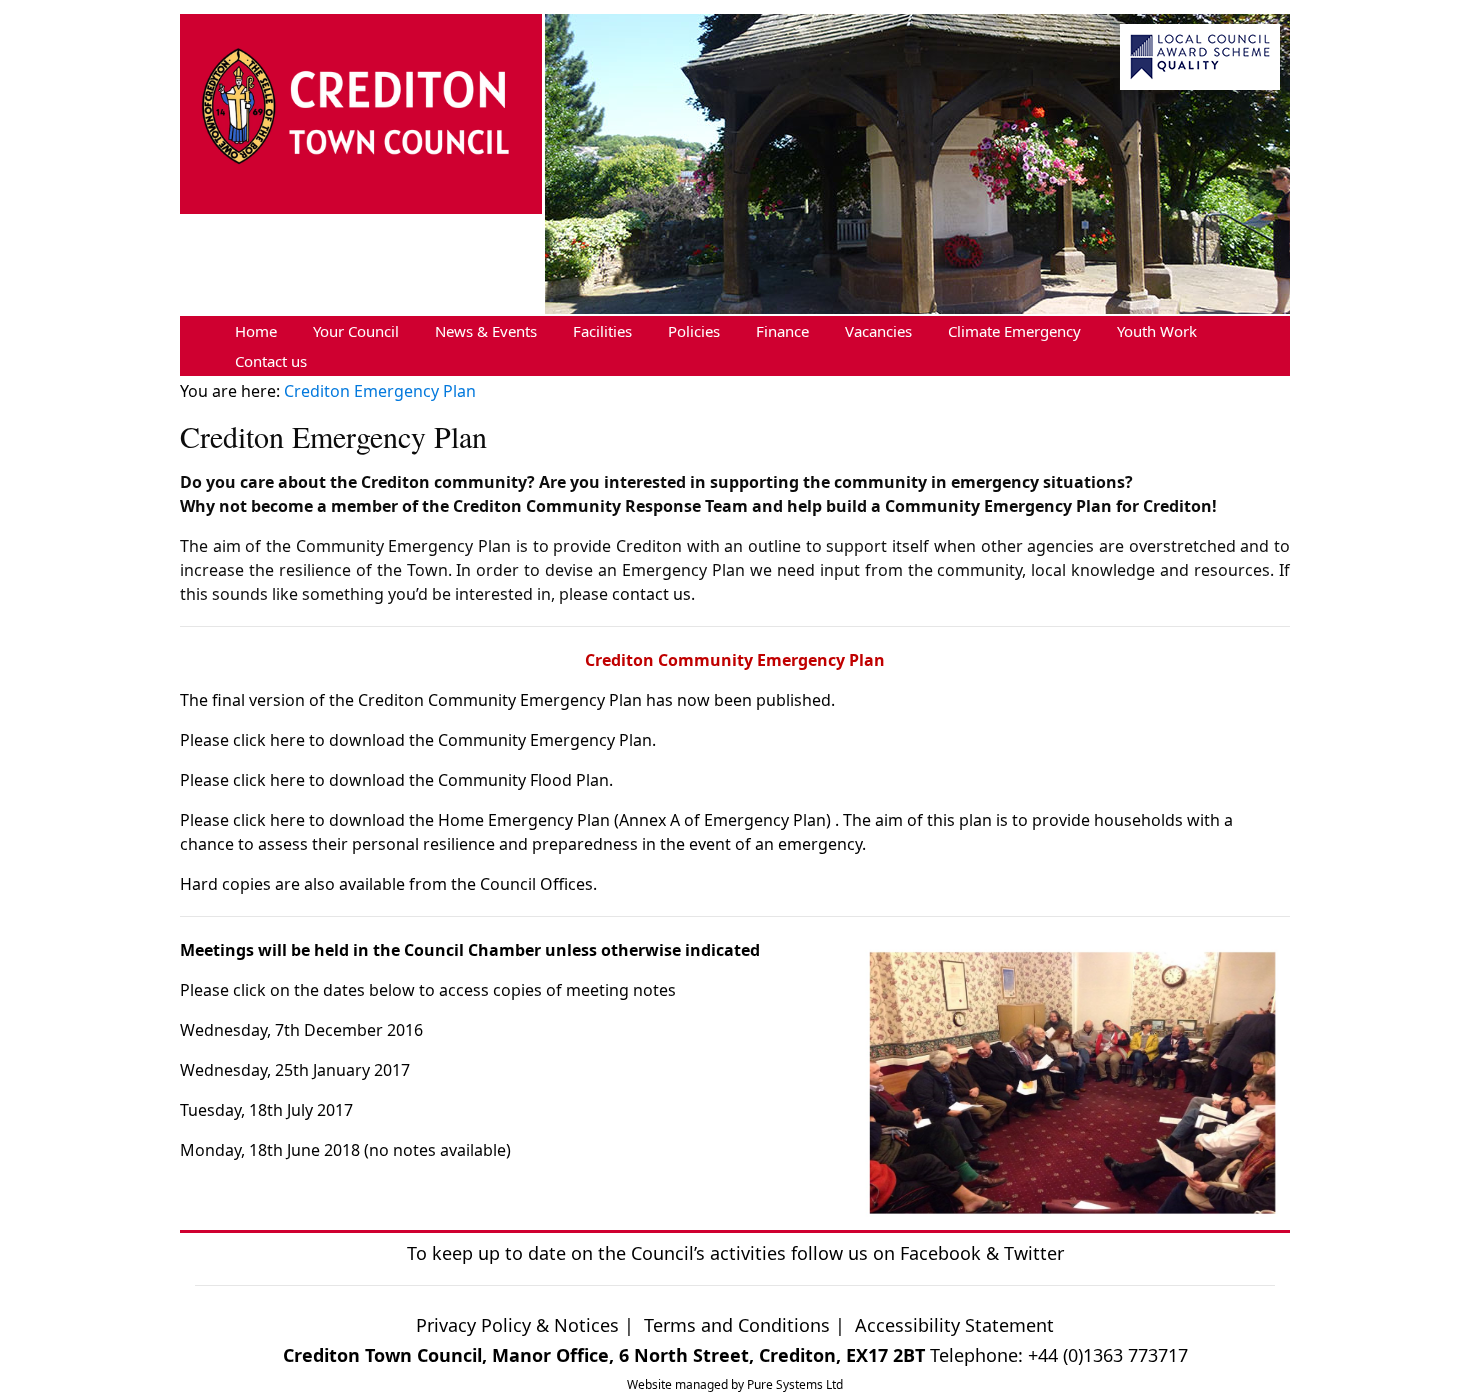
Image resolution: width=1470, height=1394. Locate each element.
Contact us (271, 361)
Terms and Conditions (739, 1325)
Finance (782, 331)
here (287, 740)
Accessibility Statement (954, 1325)
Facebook (940, 1253)
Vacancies (878, 331)
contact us (651, 594)
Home (256, 331)
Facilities (602, 331)
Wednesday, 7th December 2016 (301, 1030)
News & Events (486, 331)
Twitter (1034, 1253)
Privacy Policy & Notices (517, 1325)
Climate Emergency (1014, 331)
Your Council (356, 331)
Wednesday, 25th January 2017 (295, 1070)
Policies (694, 331)
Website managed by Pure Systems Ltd (735, 1384)
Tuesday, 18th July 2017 (266, 1110)
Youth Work (1157, 331)
